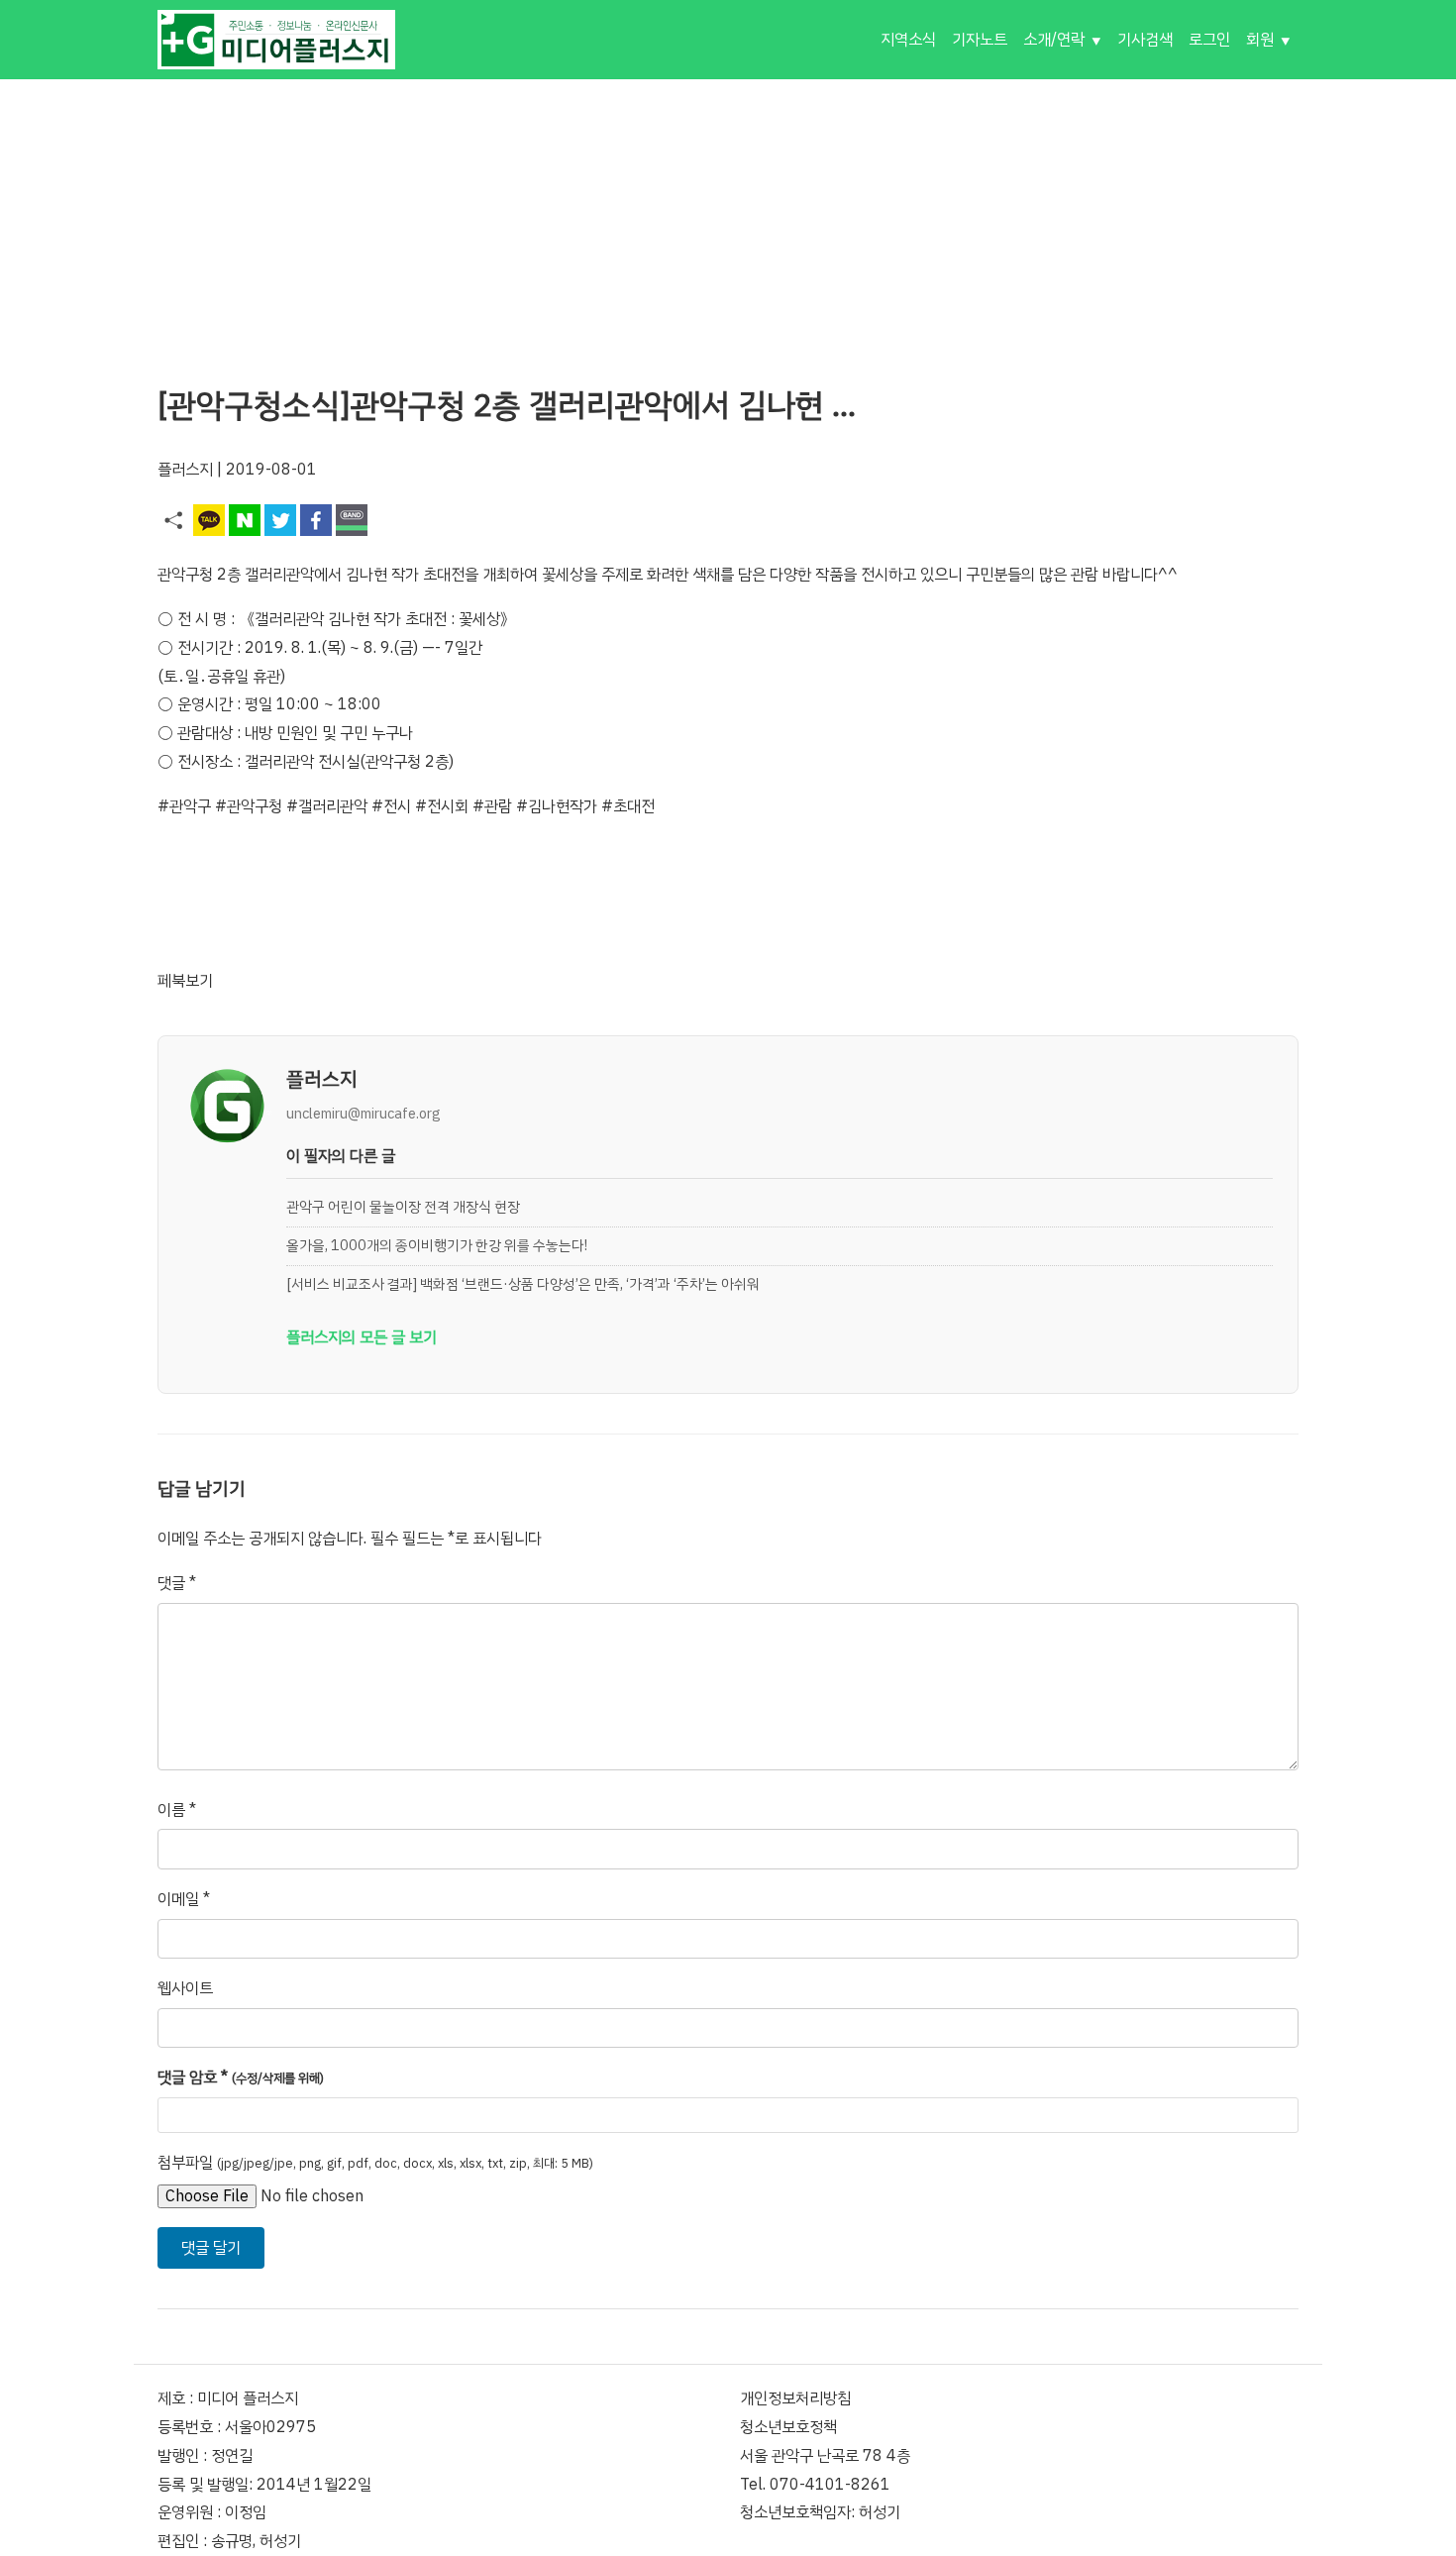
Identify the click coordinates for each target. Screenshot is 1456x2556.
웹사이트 (185, 1988)
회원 (1260, 40)
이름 (177, 1810)
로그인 (1209, 40)
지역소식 (908, 40)
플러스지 (185, 470)
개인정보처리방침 (795, 2398)
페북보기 (185, 981)
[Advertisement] (728, 218)
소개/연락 (1054, 40)
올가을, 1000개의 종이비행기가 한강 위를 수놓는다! (437, 1245)
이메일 (184, 1899)
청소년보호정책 (788, 2427)
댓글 (177, 1583)
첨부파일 (375, 2163)
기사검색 (1145, 40)
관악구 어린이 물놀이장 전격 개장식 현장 (403, 1207)
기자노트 (980, 40)
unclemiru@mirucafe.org (364, 1114)
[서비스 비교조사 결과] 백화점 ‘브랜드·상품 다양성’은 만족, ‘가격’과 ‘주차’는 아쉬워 (523, 1284)
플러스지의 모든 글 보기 (362, 1337)
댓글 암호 (241, 2077)
